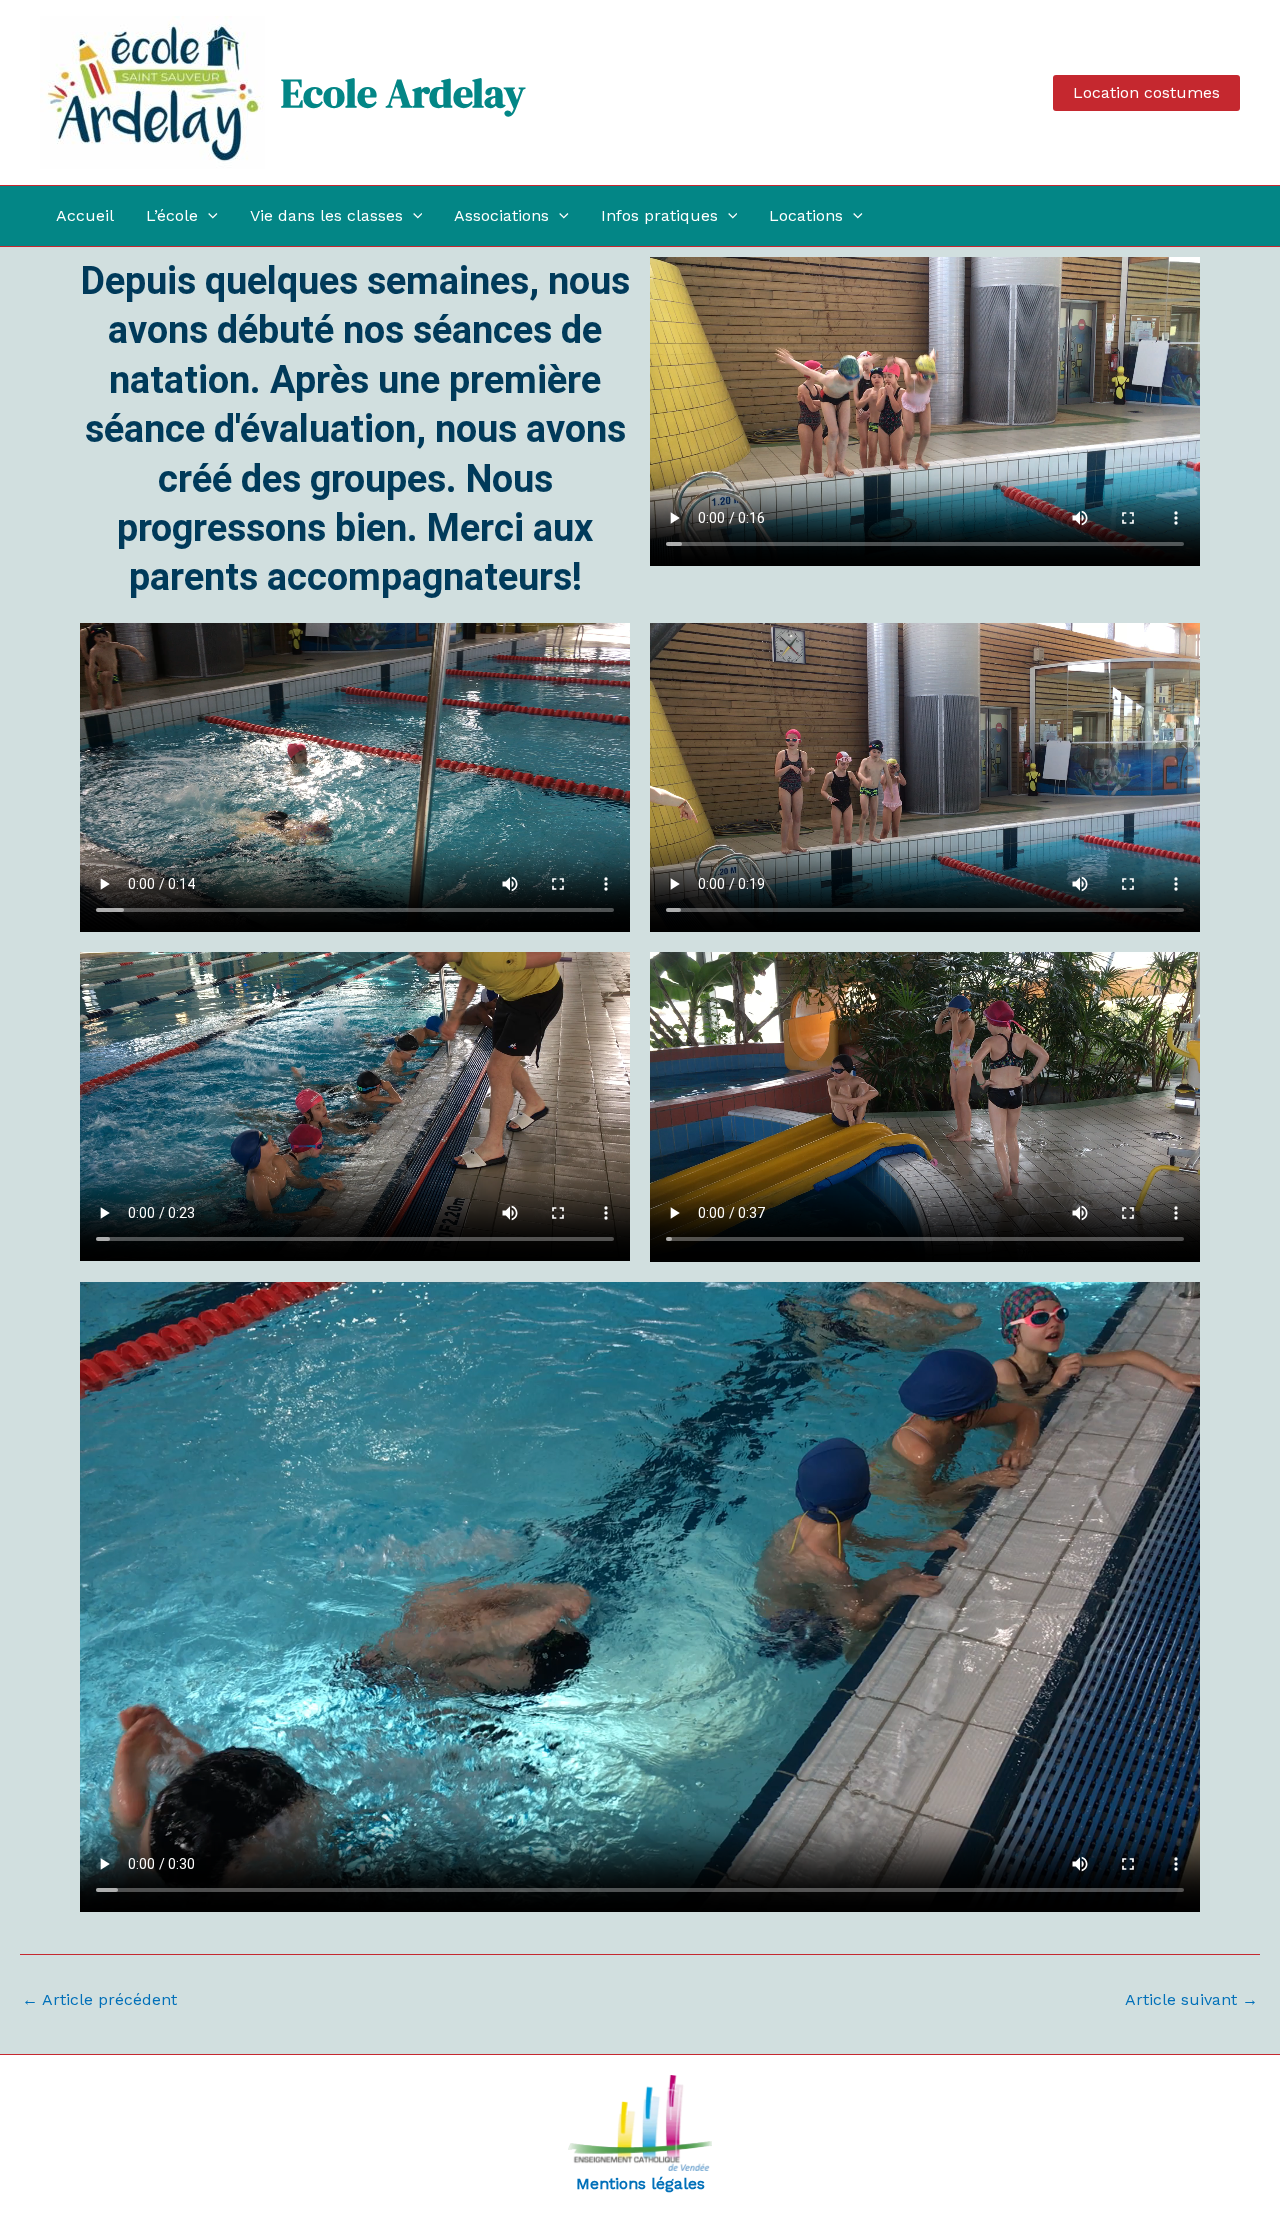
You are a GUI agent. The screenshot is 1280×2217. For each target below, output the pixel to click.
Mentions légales (640, 2183)
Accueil (85, 215)
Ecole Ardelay (403, 93)
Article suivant (1191, 2000)
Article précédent (99, 2000)
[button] (1146, 93)
